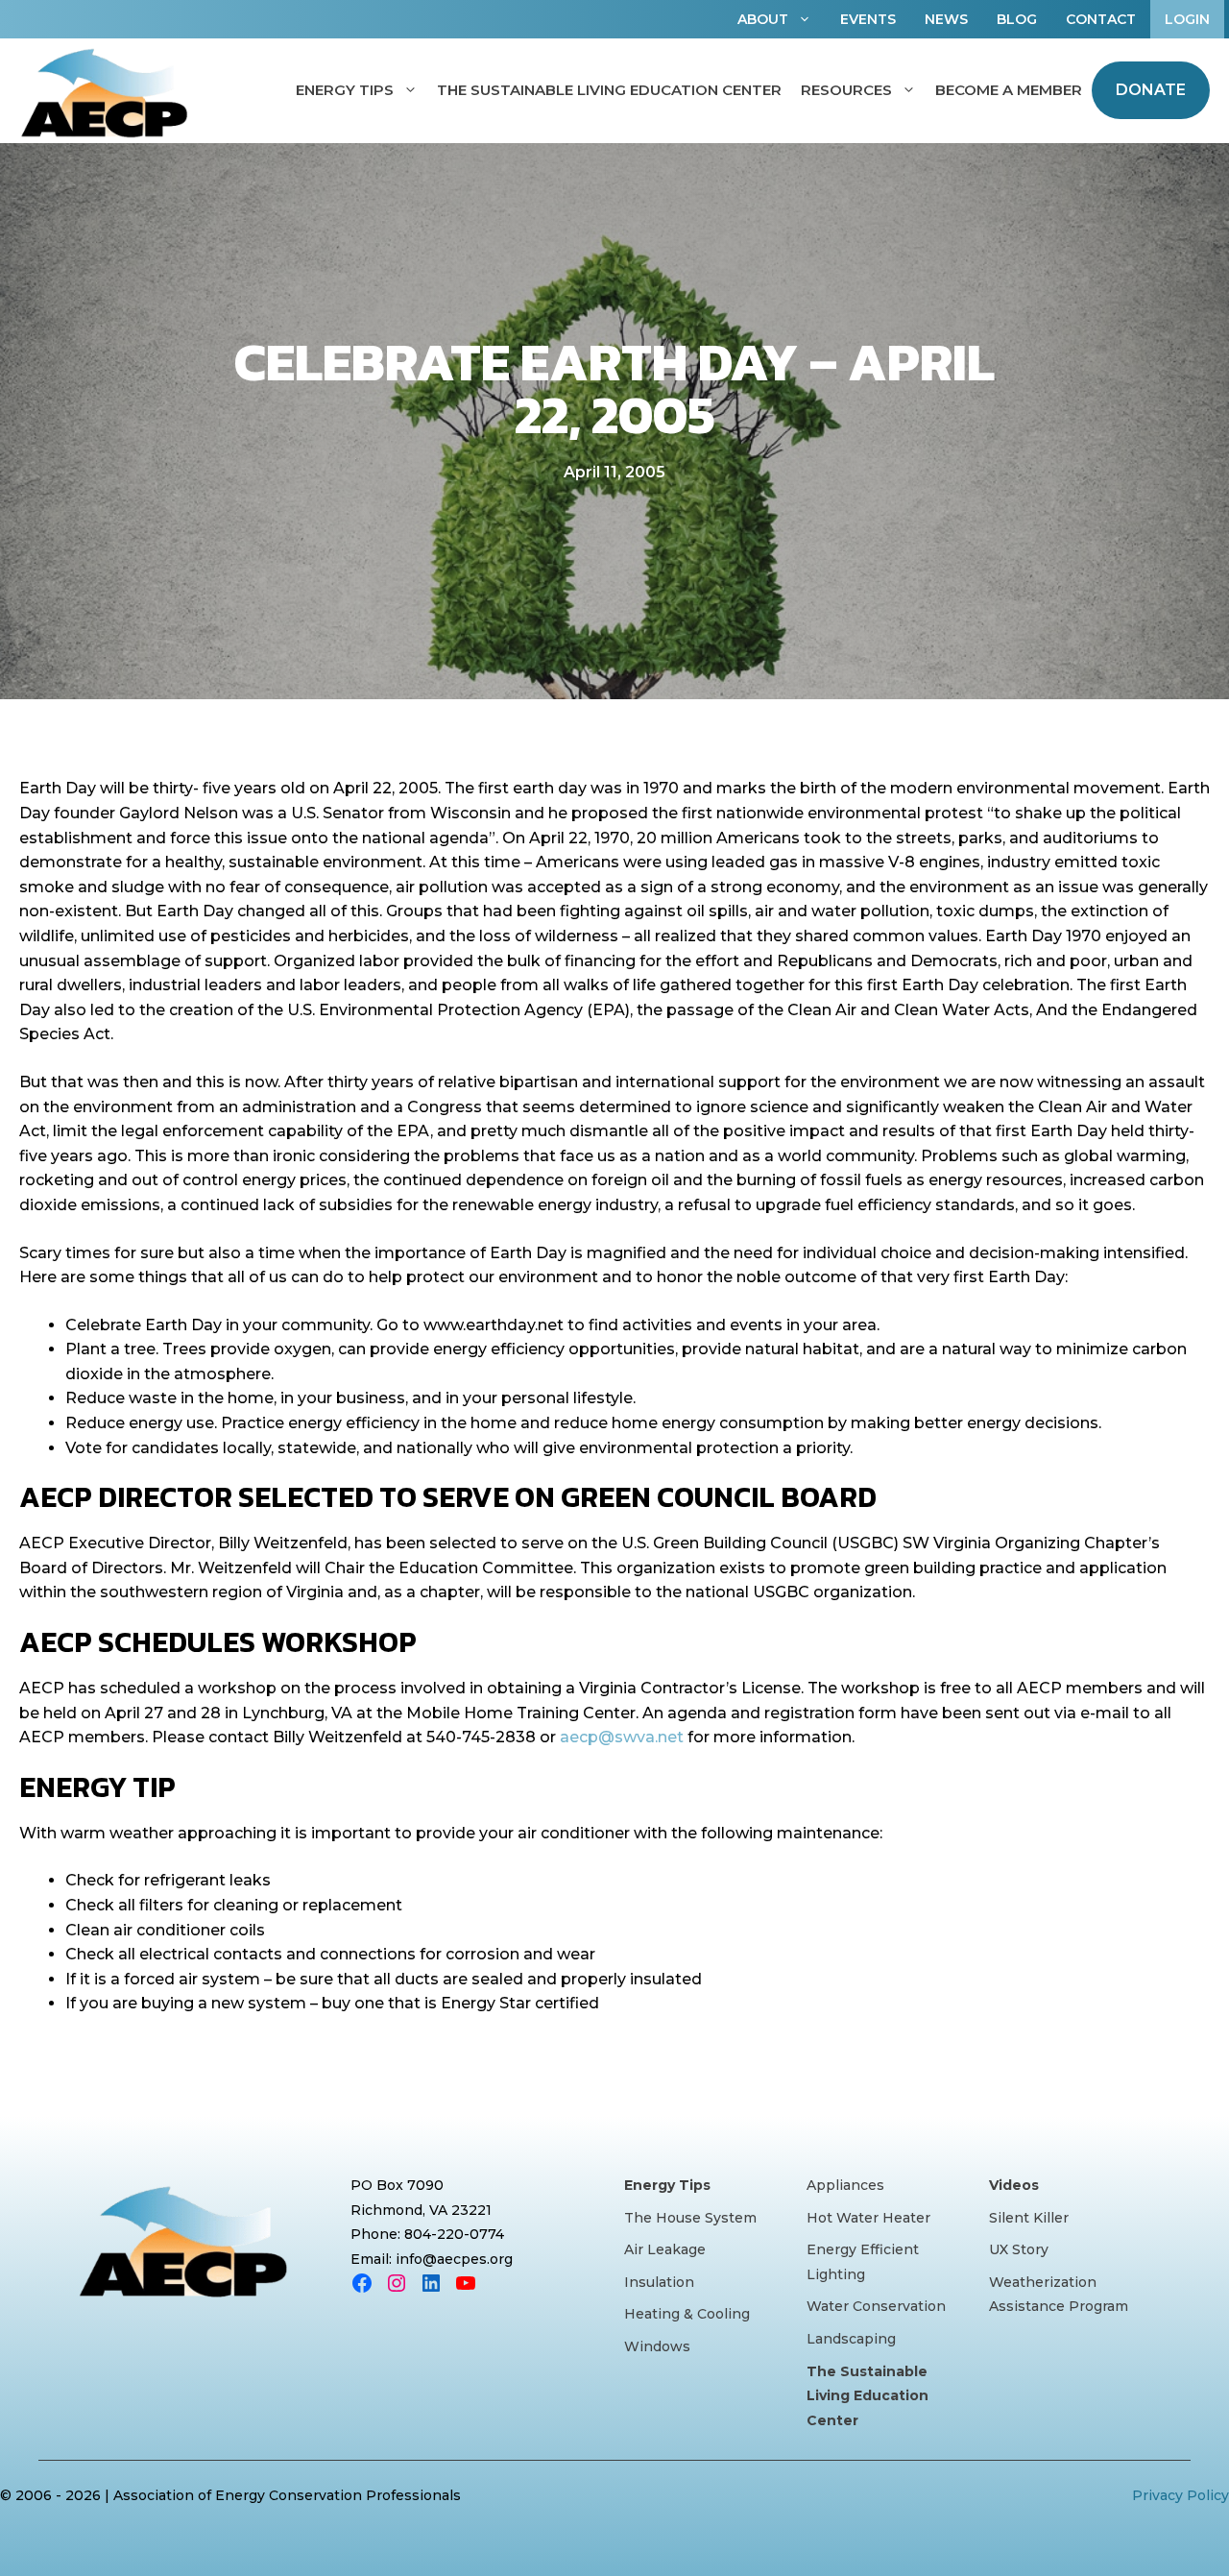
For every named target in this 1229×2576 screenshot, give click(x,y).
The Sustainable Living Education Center (609, 90)
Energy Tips (345, 90)
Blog (1017, 19)
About (763, 19)
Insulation (659, 2282)
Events (868, 19)
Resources (846, 90)
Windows (657, 2346)
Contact (1101, 19)
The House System (690, 2218)
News (946, 19)
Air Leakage (665, 2249)
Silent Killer (1029, 2218)
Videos (1014, 2185)
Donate (1151, 90)
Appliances (845, 2185)
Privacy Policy (1181, 2495)
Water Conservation (876, 2306)
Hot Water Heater (868, 2218)
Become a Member (1009, 90)
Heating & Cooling (687, 2314)
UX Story (1019, 2249)
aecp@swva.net (622, 1737)
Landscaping (851, 2339)
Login (1187, 19)
